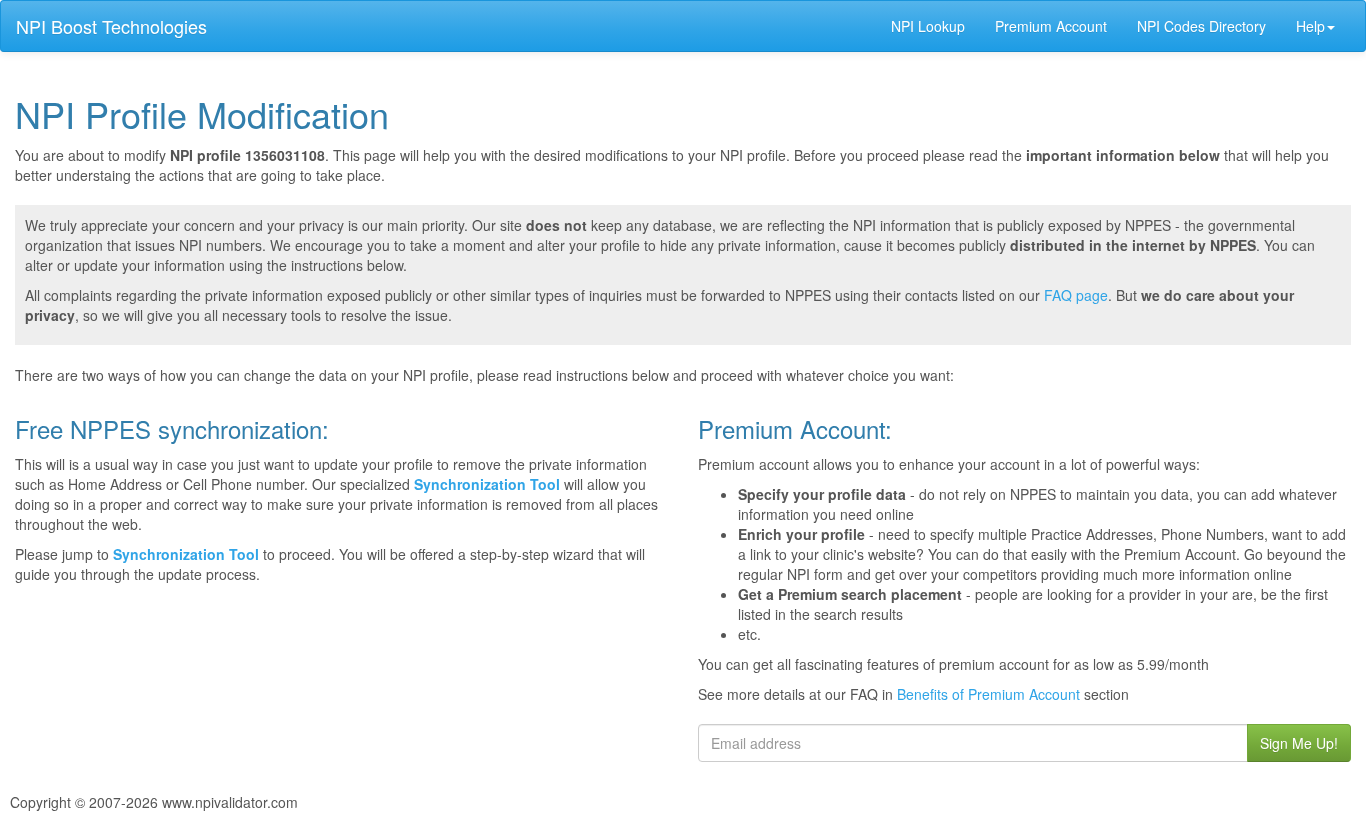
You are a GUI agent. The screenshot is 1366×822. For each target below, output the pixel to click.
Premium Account (1051, 26)
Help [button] (1310, 26)
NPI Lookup (928, 26)
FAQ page (1076, 295)
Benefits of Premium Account (988, 694)
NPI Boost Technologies (111, 26)
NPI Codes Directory (1201, 26)
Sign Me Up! (1299, 743)
